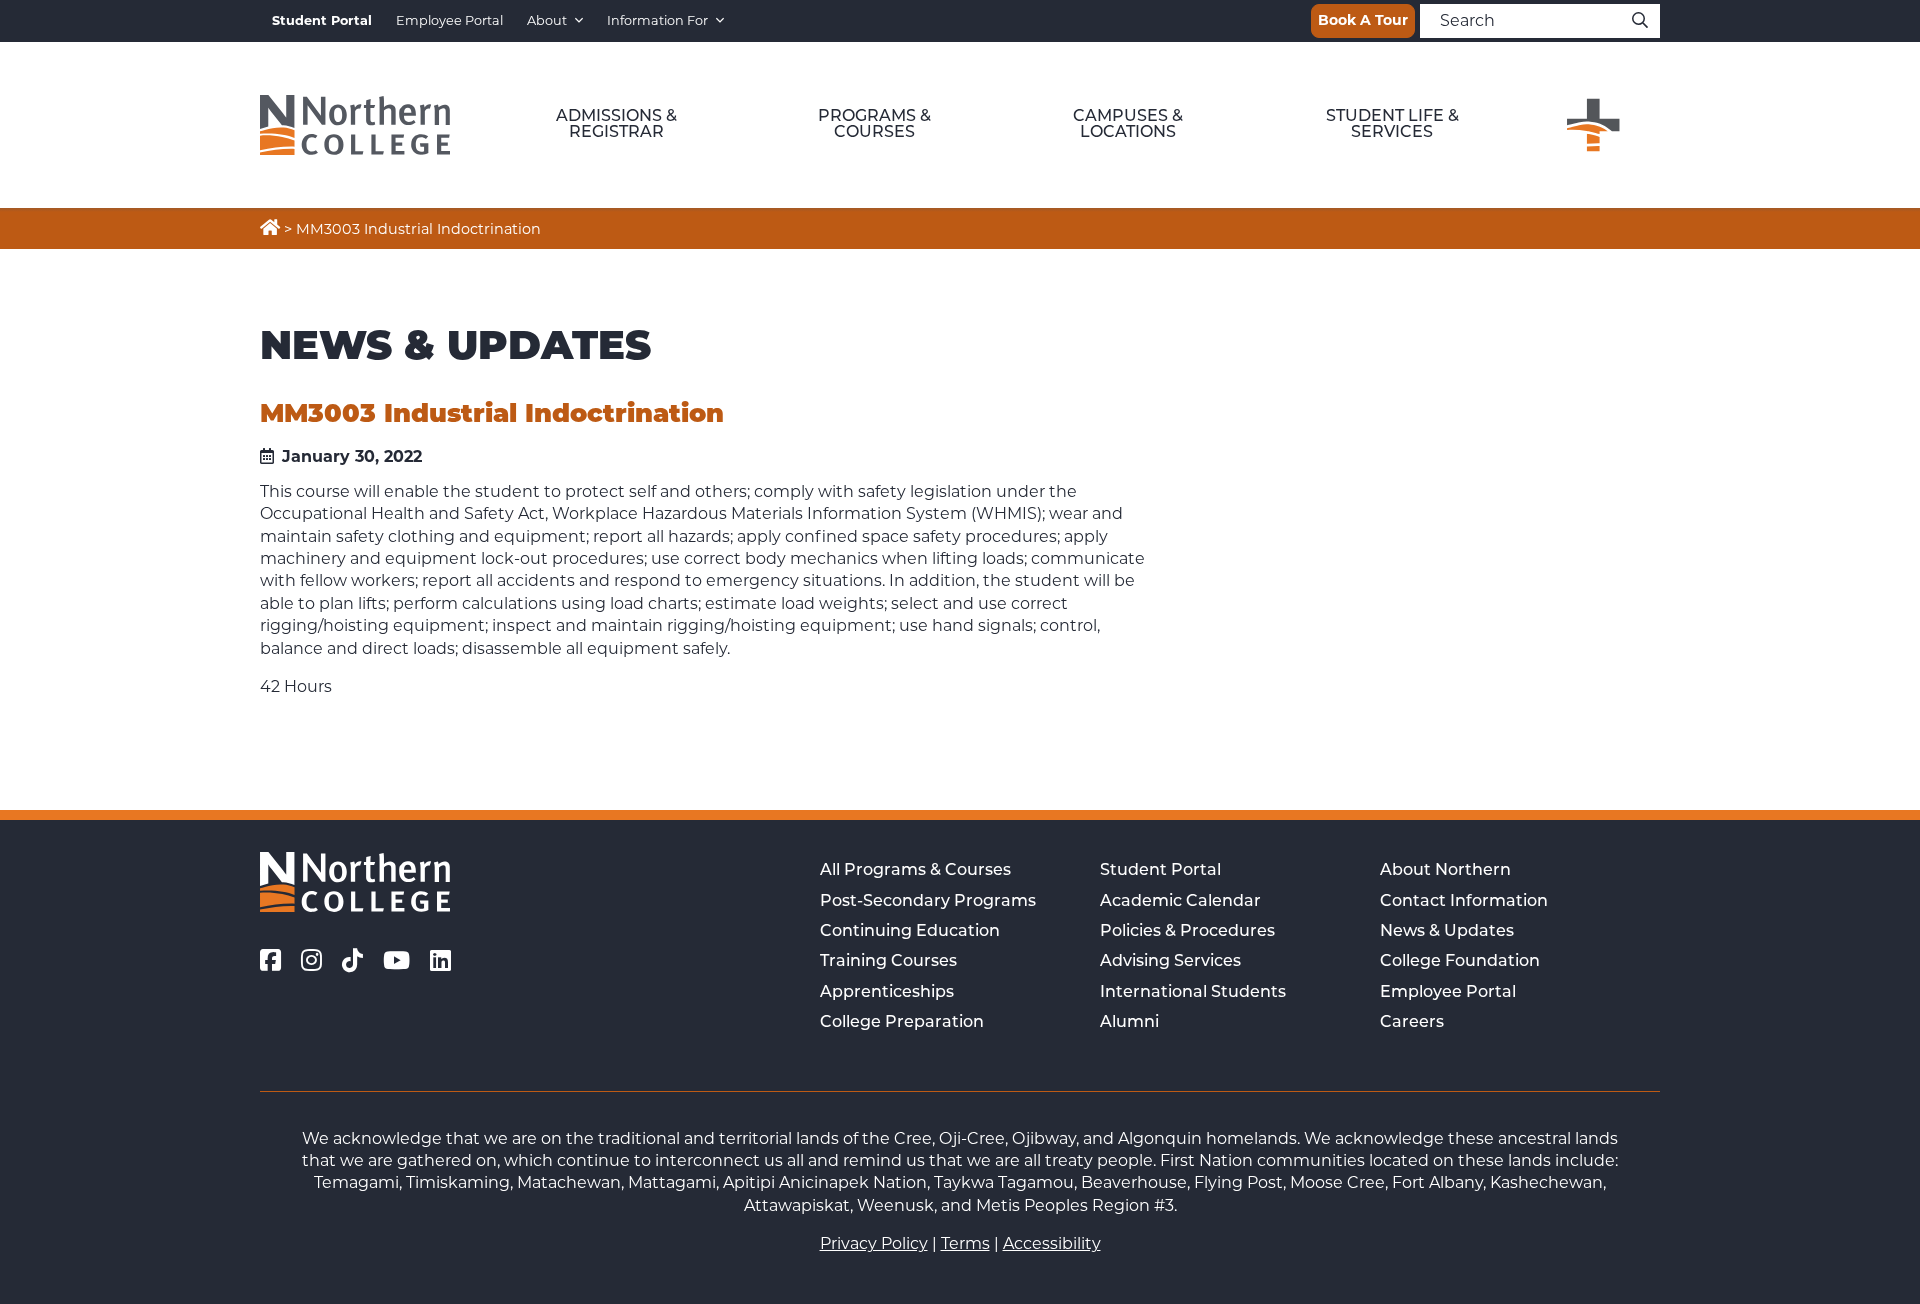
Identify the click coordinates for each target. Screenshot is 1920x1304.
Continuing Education (910, 932)
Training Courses (888, 962)
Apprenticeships (887, 993)
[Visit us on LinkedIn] (440, 961)
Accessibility (1052, 1243)
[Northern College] (355, 125)
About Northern (1445, 871)
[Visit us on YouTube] (396, 961)
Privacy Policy (874, 1243)
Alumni (1129, 1023)
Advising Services (1170, 962)
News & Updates (1447, 932)
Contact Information (1464, 902)
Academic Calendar (1180, 902)
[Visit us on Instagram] (311, 961)
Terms (965, 1243)
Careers (1412, 1023)
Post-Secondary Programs (928, 902)
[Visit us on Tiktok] (352, 961)
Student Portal (1160, 871)
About (547, 20)
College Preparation (902, 1023)
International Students (1193, 993)
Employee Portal (449, 20)
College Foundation (1460, 962)
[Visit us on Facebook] (270, 961)
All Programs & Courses (915, 871)
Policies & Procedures (1187, 932)
